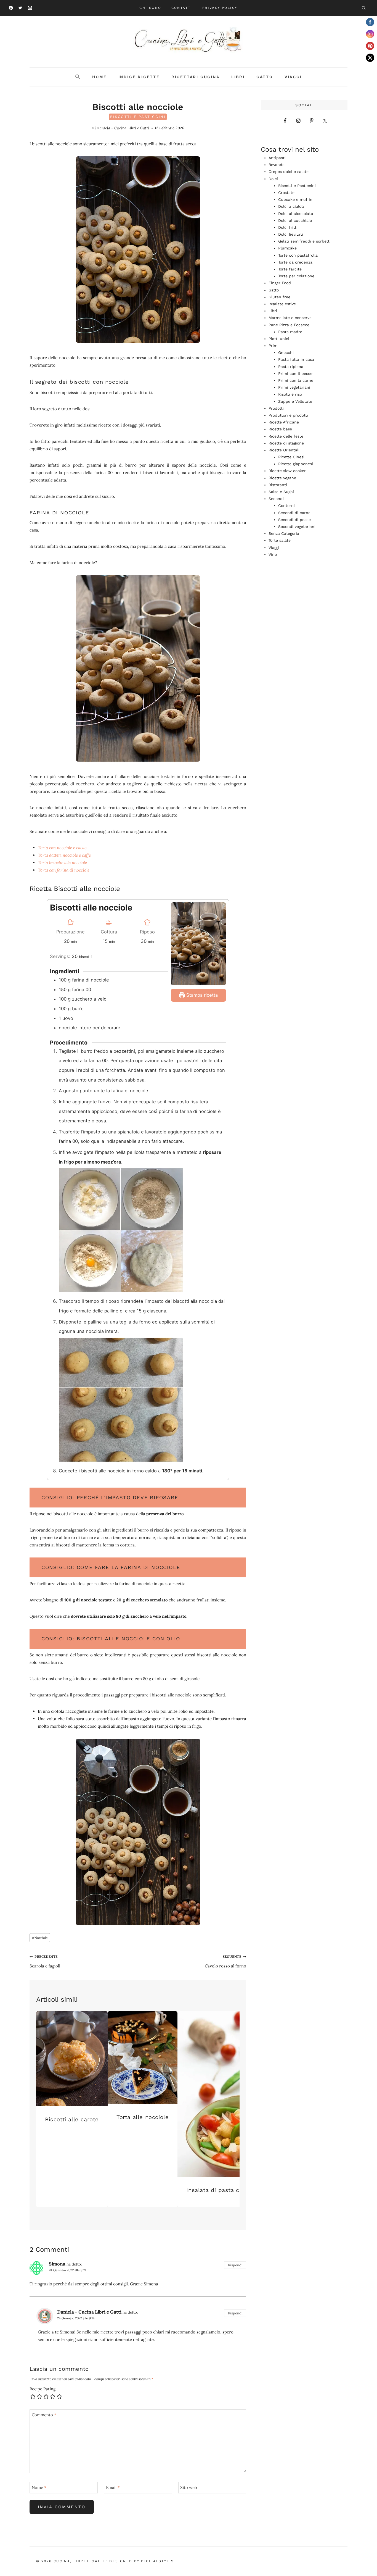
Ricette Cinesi (291, 457)
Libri (238, 77)
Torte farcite (290, 269)
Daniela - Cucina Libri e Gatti (123, 128)
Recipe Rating (43, 2389)
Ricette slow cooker (287, 471)
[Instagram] (30, 8)
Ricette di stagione (286, 443)
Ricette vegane (282, 478)
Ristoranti (278, 485)
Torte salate (280, 540)
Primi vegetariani (294, 387)
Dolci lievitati (291, 234)
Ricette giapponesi (296, 464)
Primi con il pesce (295, 373)
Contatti (182, 8)
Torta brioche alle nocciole (62, 863)
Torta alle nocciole (143, 2117)
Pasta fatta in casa (296, 359)
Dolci (273, 179)
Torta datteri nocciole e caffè (64, 855)
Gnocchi (286, 352)
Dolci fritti (288, 227)
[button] (78, 77)
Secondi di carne (294, 513)
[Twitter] (20, 8)
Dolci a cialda (291, 206)
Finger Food (280, 283)
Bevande (277, 165)
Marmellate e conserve (290, 318)
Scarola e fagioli (45, 1961)
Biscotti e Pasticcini (138, 117)
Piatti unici (279, 339)
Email (113, 2487)
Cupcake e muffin (295, 199)
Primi (274, 346)
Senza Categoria (284, 533)
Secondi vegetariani (297, 527)
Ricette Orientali (284, 450)
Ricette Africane (284, 422)
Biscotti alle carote (72, 2119)
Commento (44, 2415)
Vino (273, 554)
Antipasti (277, 158)
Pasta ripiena (291, 367)
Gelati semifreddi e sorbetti (304, 241)
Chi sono (150, 8)
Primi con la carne (296, 380)
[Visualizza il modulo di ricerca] (363, 8)
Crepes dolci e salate (289, 172)
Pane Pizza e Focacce (289, 325)
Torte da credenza (295, 262)
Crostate (286, 193)
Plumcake (287, 248)
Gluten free (279, 297)
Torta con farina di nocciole (64, 870)
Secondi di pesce (294, 520)
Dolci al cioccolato (296, 214)
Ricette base (280, 429)
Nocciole (40, 1938)
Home (99, 77)
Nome (39, 2487)
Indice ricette (139, 77)
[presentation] (72, 2059)
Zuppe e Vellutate (295, 401)
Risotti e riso (290, 394)
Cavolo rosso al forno (225, 1961)
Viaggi (293, 77)
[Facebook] (11, 8)
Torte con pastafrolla (298, 255)
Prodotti (276, 408)
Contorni (286, 506)
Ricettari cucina (196, 77)
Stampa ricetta (201, 995)
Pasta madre (290, 332)
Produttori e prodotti (288, 415)
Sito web (189, 2487)
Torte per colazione (296, 276)
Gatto (265, 77)
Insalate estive (282, 304)
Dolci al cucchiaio (295, 220)
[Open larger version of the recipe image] (198, 944)
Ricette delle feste (286, 436)
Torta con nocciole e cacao (62, 848)
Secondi (276, 499)
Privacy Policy (220, 8)
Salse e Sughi (281, 492)
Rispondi (235, 2265)
